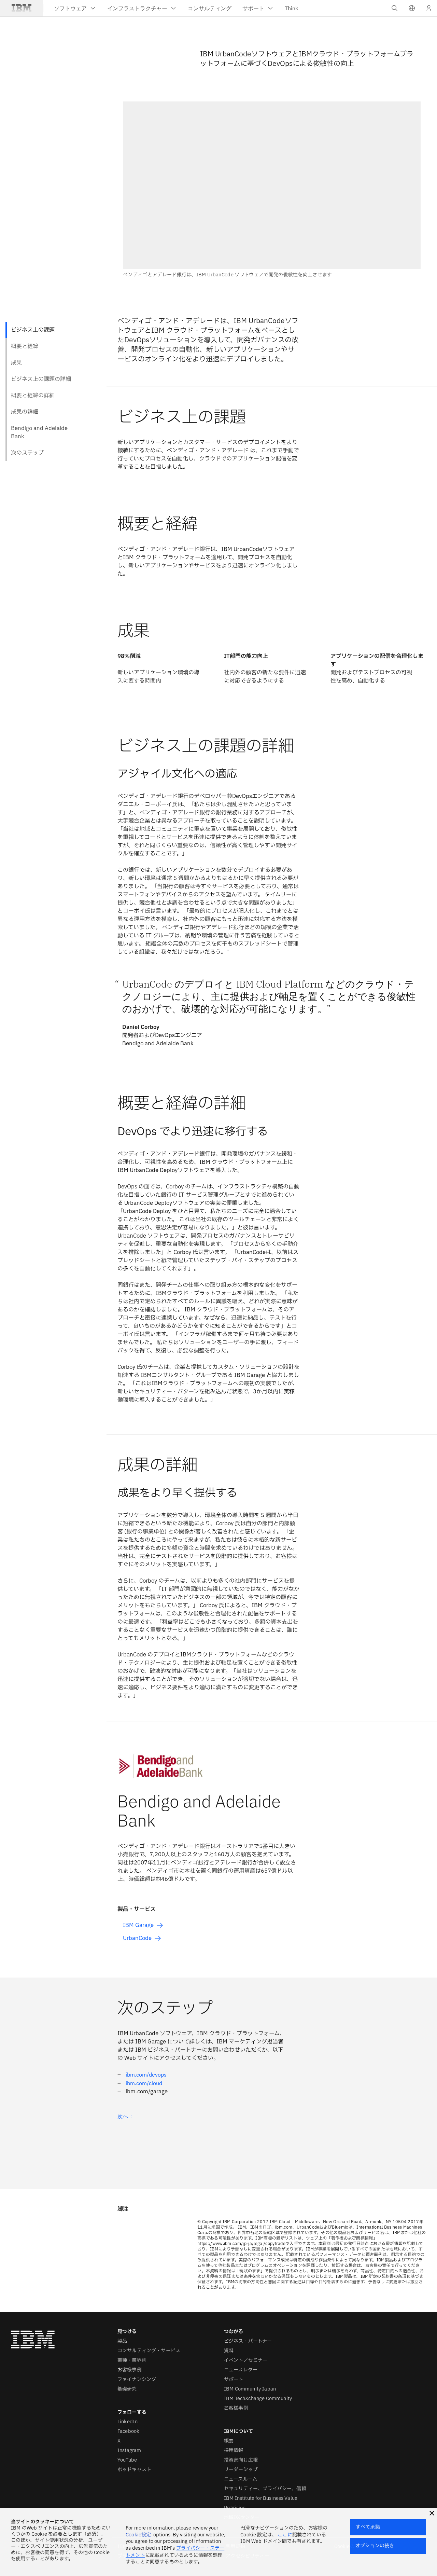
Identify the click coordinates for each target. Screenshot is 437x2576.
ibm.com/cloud (144, 2083)
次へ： (126, 2116)
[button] (412, 8)
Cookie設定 (138, 2535)
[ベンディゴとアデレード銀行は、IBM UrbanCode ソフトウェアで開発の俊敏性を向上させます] (272, 190)
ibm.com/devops (146, 2075)
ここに (285, 2535)
